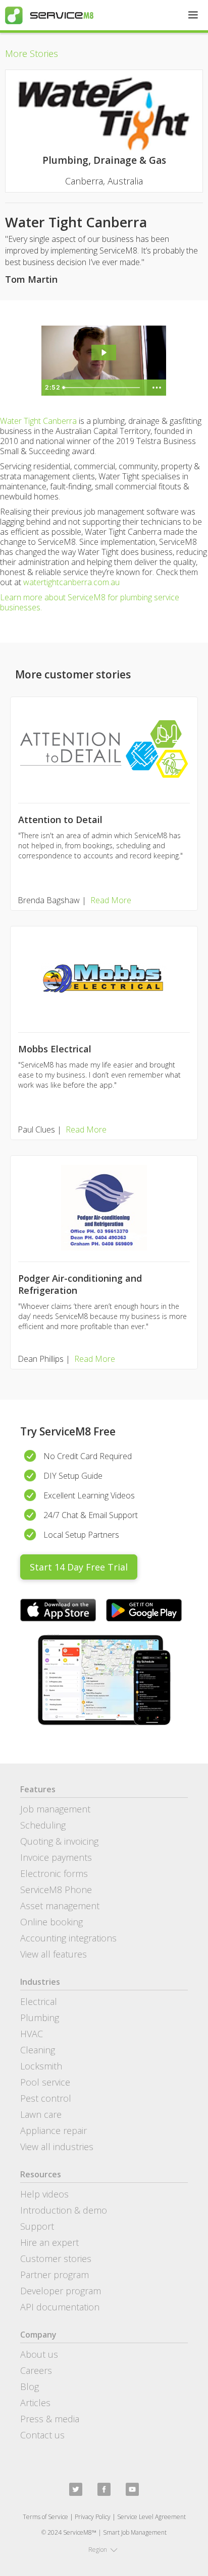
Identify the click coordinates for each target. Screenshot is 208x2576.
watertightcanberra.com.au (71, 582)
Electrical (39, 2001)
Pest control (46, 2098)
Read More (111, 900)
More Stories (32, 53)
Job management (55, 1809)
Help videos (44, 2194)
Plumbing (40, 2018)
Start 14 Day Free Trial (79, 1567)
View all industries (57, 2147)
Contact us (42, 2435)
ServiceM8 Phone (56, 1890)
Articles (35, 2403)
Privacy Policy (93, 2517)
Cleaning (38, 2050)
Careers (36, 2370)
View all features (54, 1954)
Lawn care (41, 2114)
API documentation (60, 2307)
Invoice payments (56, 1857)
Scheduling (43, 1825)
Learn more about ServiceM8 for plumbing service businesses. (90, 602)
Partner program (55, 2275)
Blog (30, 2386)
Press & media (50, 2419)
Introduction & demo (64, 2210)
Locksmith (41, 2066)
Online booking (51, 1922)
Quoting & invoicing (59, 1841)
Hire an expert (49, 2242)
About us (39, 2354)
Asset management (60, 1906)
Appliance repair (54, 2130)
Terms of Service (45, 2517)
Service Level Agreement (151, 2517)
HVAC (32, 2034)
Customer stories (56, 2258)
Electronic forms (54, 1873)
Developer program (61, 2291)
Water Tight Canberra (38, 421)
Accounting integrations (68, 1938)
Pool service (45, 2082)
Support (37, 2226)
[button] (193, 15)
